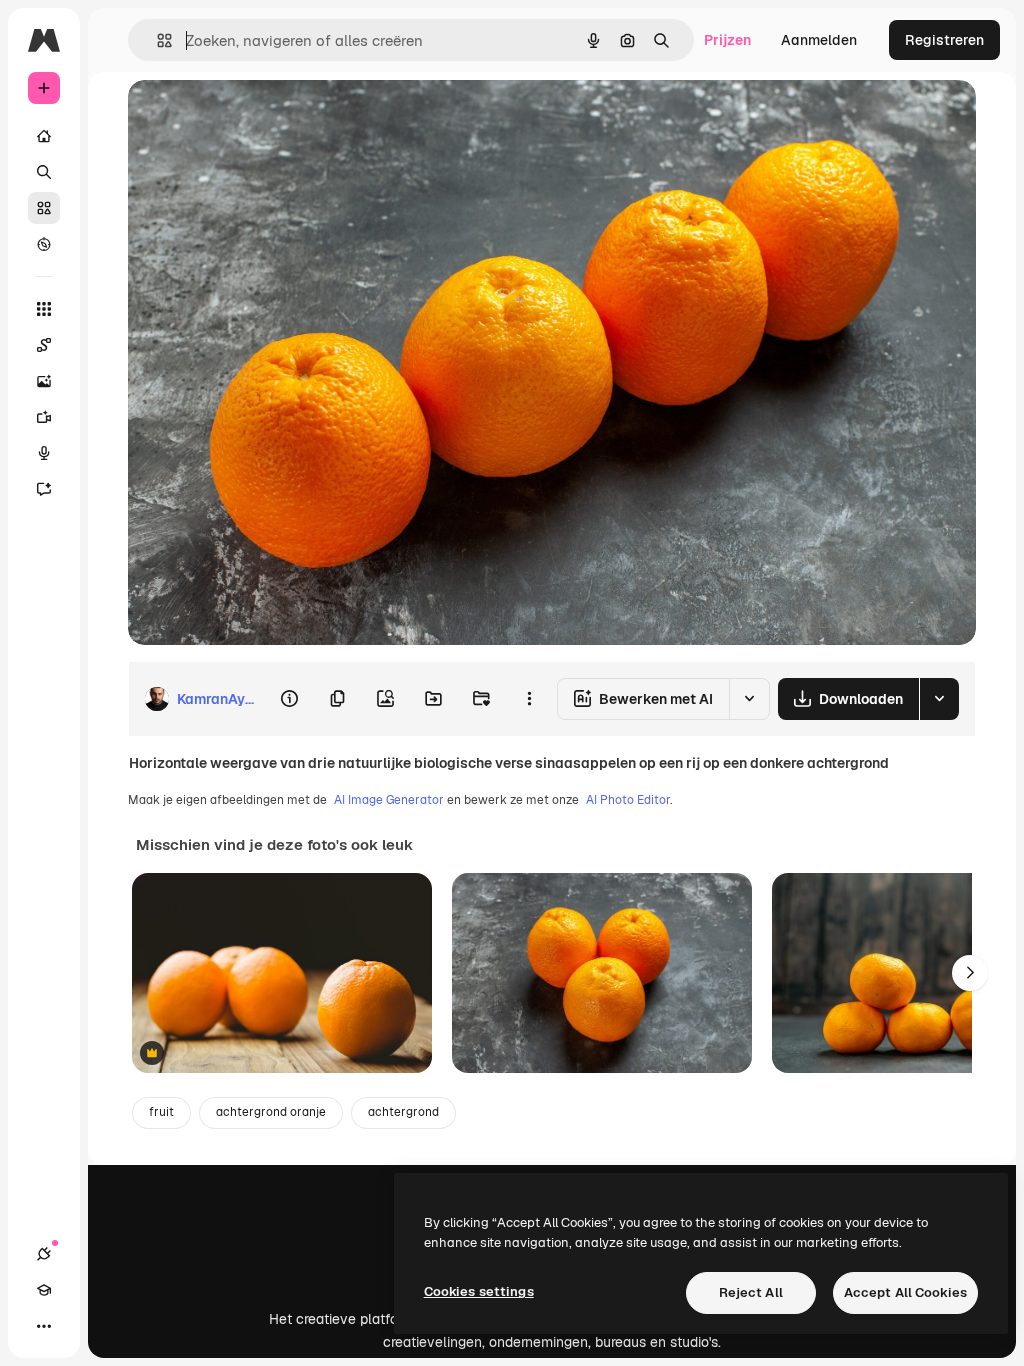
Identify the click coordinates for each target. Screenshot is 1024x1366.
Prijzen (727, 40)
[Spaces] (44, 345)
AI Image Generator (389, 800)
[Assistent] (44, 489)
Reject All (751, 1292)
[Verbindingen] (44, 1254)
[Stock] (44, 208)
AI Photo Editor (628, 800)
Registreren (944, 40)
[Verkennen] (44, 244)
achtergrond (403, 1112)
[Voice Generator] (44, 453)
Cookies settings (479, 1291)
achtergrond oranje (271, 1112)
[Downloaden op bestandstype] (939, 699)
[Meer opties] (529, 699)
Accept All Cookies (905, 1292)
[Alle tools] (44, 309)
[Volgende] (970, 973)
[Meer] (44, 1326)
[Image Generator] (44, 381)
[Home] (44, 136)
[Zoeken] (44, 172)
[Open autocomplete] (156, 40)
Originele (259, 117)
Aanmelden (819, 40)
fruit (161, 1112)
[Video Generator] (44, 417)
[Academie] (44, 1290)
